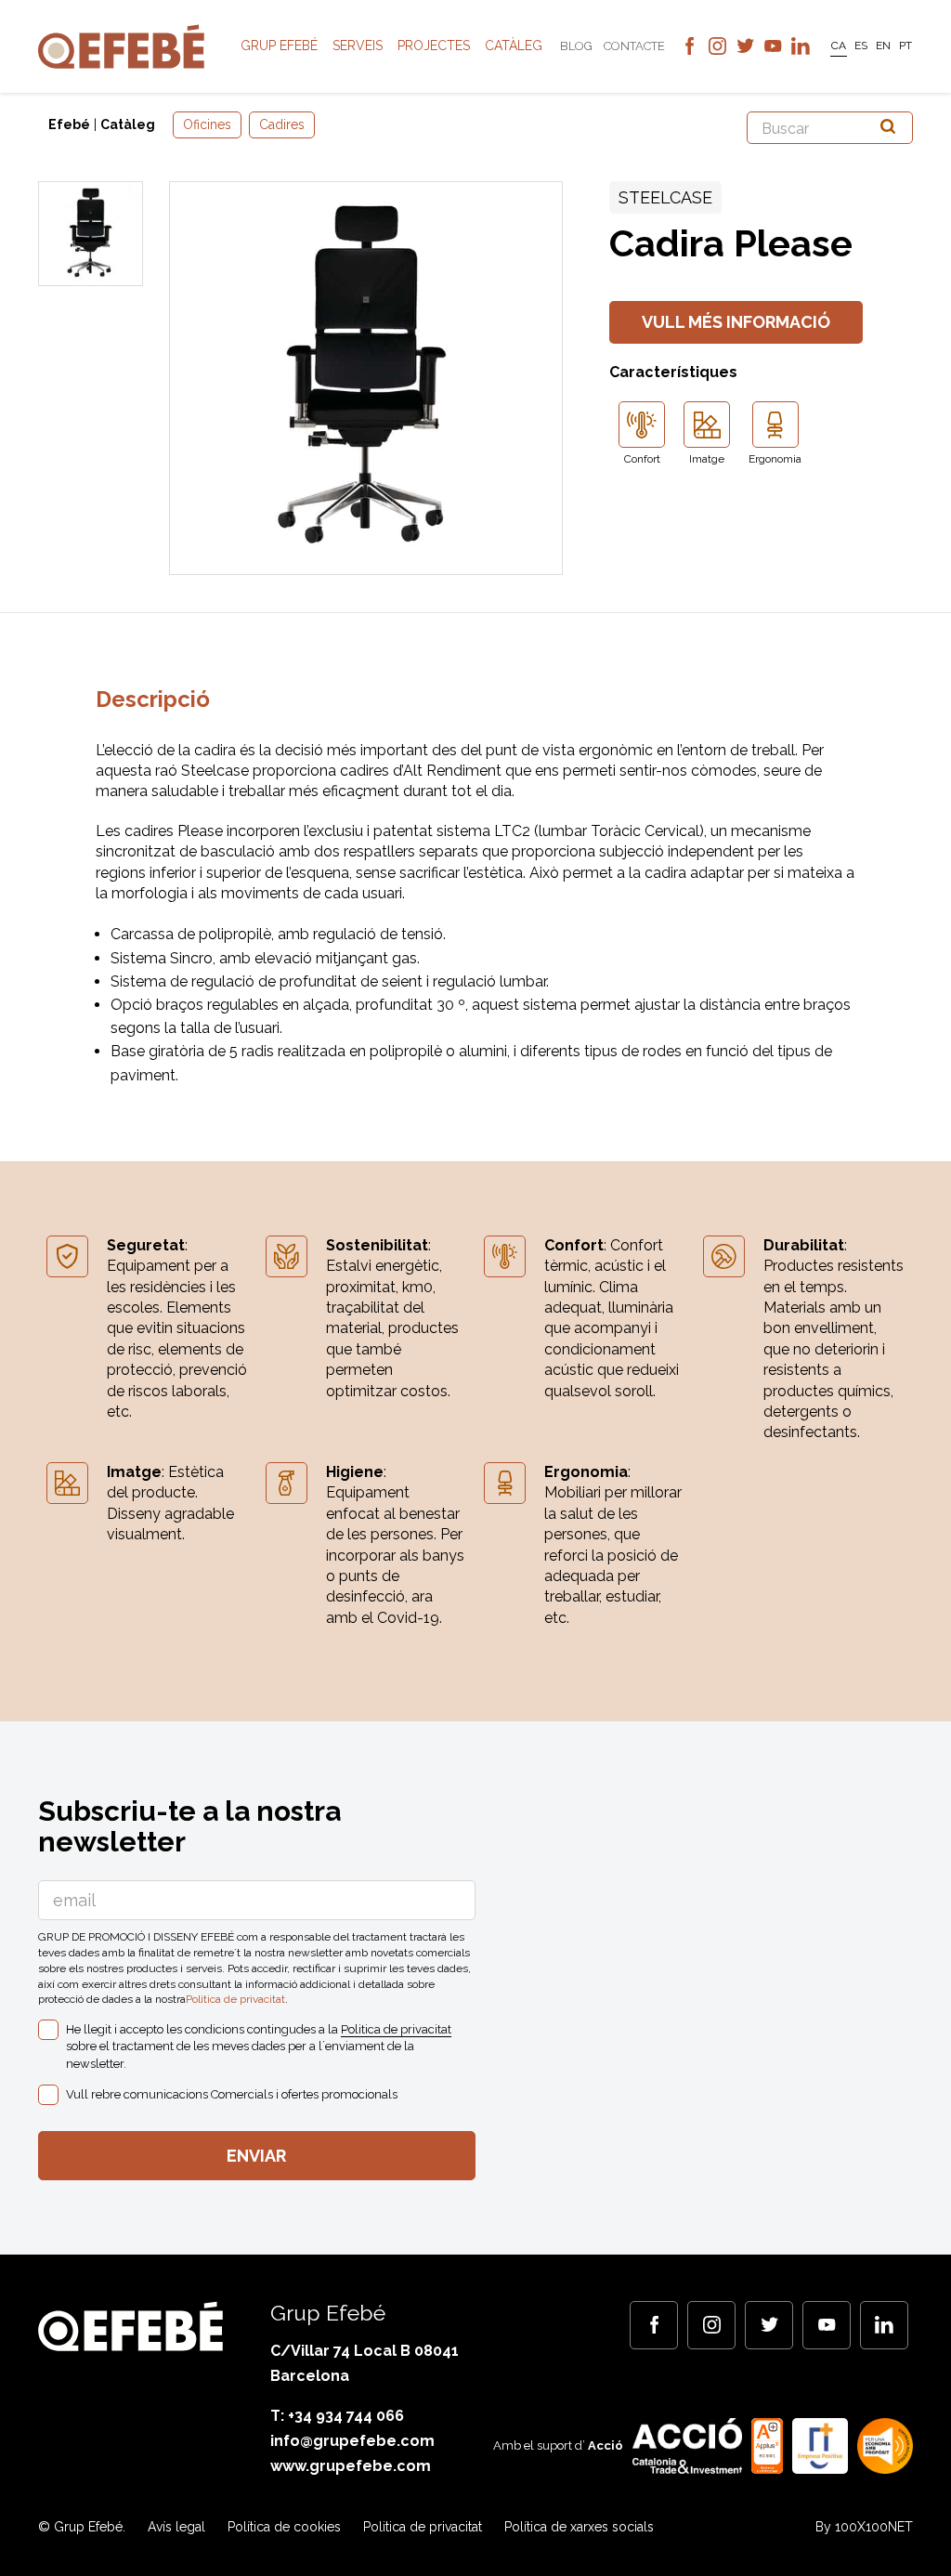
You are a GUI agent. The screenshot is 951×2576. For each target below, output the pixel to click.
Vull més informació (736, 322)
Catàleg (514, 46)
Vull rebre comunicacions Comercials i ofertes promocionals (232, 2094)
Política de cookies (284, 2527)
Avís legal (176, 2527)
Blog (576, 46)
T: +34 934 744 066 (337, 2416)
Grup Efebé (279, 46)
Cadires (282, 124)
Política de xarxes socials (579, 2527)
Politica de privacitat (235, 1999)
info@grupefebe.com (352, 2441)
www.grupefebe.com (351, 2466)
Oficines (207, 124)
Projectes (434, 46)
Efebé (69, 124)
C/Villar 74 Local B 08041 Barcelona (365, 2363)
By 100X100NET (864, 2527)
